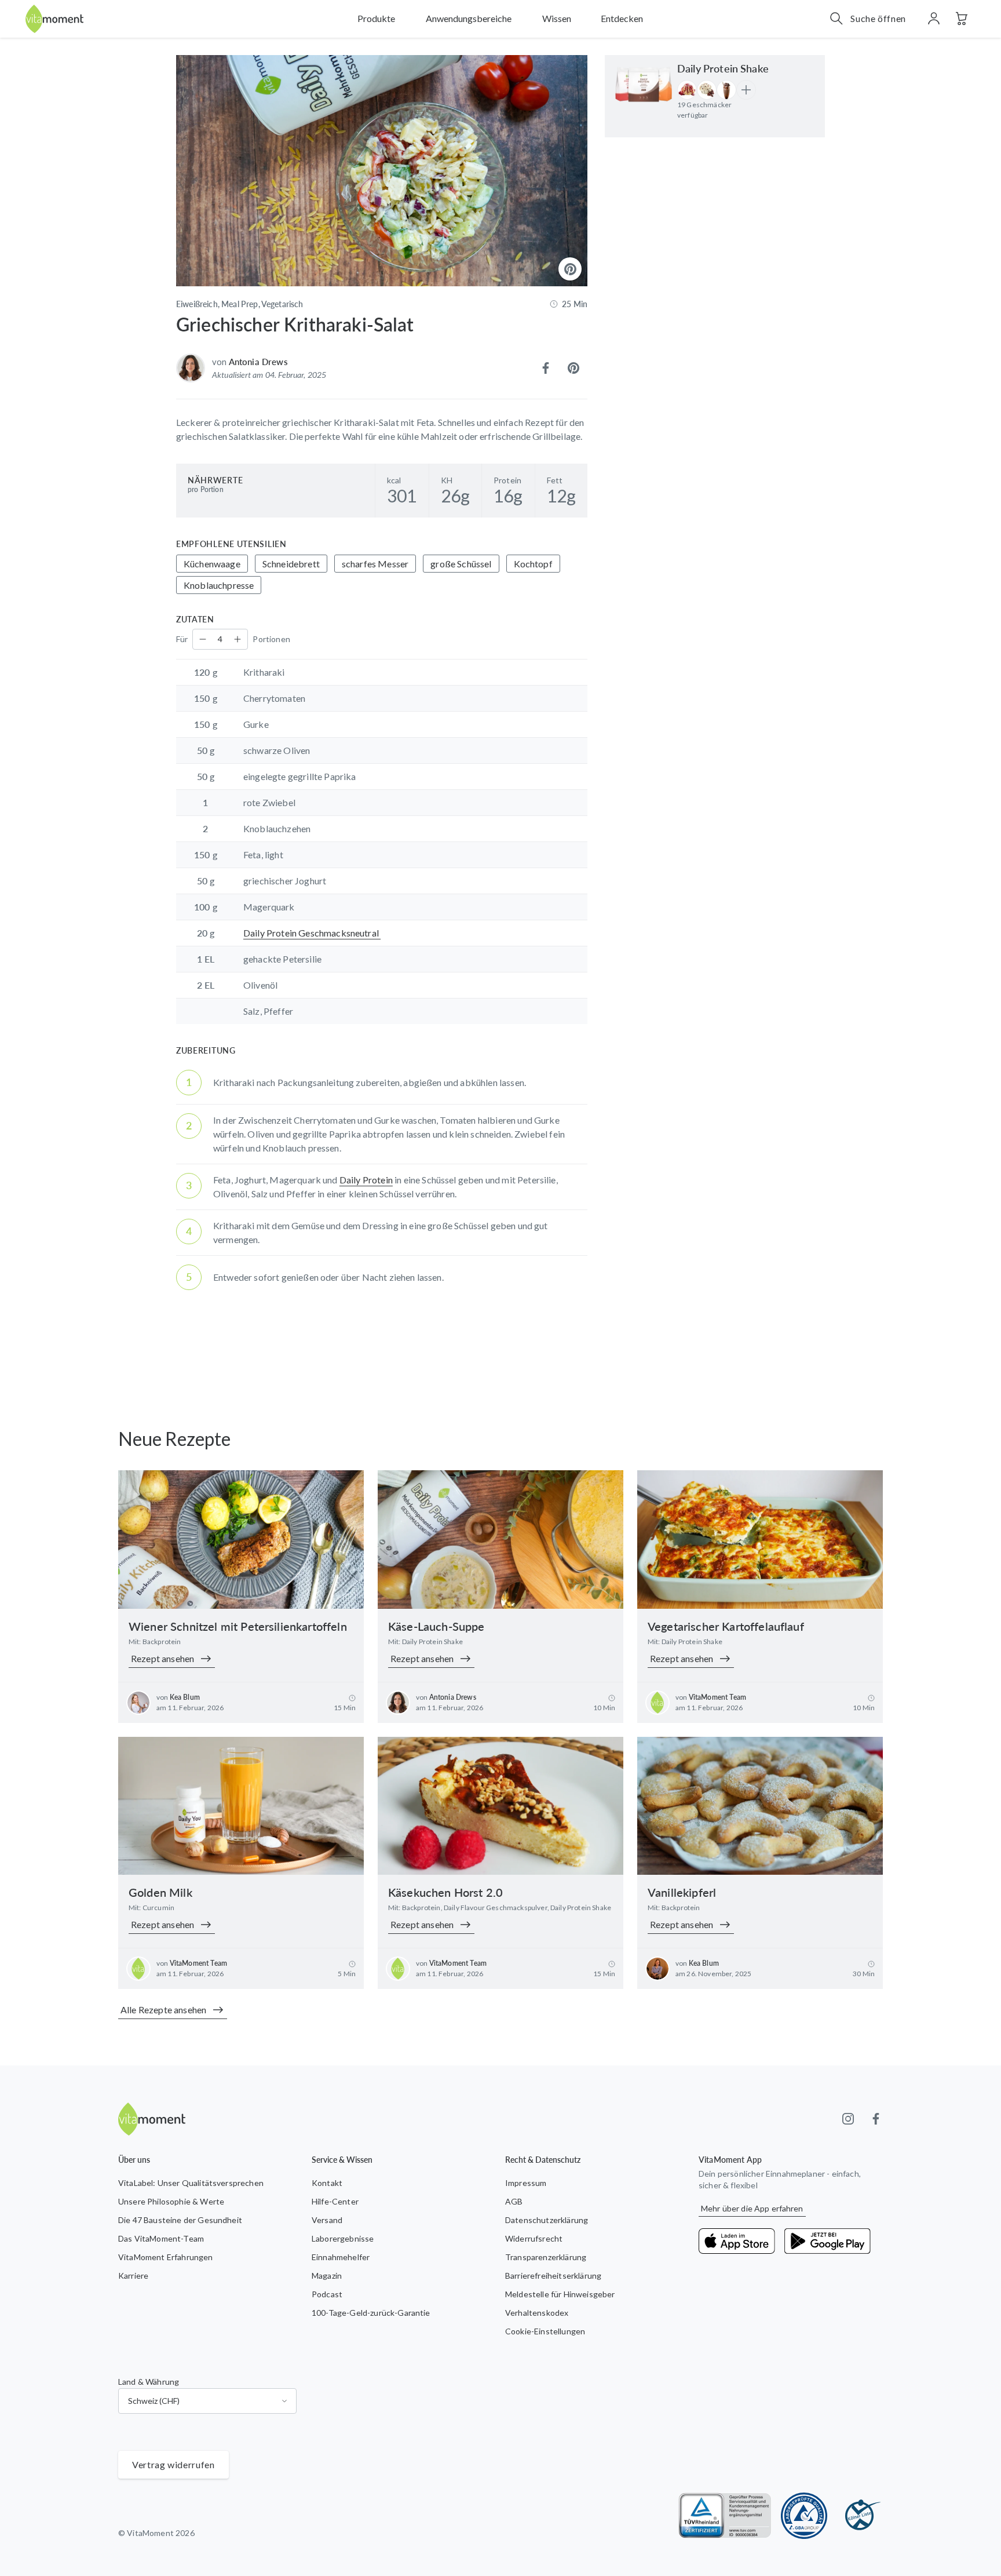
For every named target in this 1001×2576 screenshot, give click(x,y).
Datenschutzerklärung (547, 2220)
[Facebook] (876, 2119)
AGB (514, 2201)
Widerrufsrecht (534, 2238)
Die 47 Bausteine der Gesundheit (180, 2220)
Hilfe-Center (335, 2201)
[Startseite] (54, 19)
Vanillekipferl (682, 1892)
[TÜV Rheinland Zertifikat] (725, 2516)
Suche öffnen (878, 18)
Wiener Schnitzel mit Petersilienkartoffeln (238, 1626)
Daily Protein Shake (723, 68)
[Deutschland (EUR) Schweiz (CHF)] (207, 2401)
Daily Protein (366, 1180)
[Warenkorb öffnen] (962, 19)
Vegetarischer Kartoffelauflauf (726, 1626)
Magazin (327, 2276)
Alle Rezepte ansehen (163, 2010)
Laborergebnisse (343, 2238)
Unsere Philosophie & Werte (171, 2201)
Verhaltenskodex (537, 2313)
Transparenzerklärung (546, 2257)
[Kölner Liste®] (860, 2516)
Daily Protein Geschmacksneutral (312, 933)
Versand (327, 2220)
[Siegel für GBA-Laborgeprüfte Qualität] (804, 2516)
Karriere (133, 2276)
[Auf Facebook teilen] (546, 368)
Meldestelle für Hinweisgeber (560, 2294)
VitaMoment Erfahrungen (166, 2257)
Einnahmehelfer (341, 2257)
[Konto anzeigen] (934, 19)
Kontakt (327, 2183)
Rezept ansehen (162, 1658)
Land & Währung (149, 2382)
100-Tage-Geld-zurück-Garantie (371, 2313)
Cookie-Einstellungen (545, 2331)
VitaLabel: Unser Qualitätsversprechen (191, 2183)
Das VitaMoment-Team (161, 2238)
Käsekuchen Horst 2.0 (445, 1892)
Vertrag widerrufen (173, 2464)
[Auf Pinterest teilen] (573, 368)
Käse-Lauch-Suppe (436, 1626)
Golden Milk (160, 1892)
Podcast (327, 2294)
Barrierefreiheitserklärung (553, 2276)
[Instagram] (848, 2119)
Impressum (526, 2183)
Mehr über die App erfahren (752, 2208)
